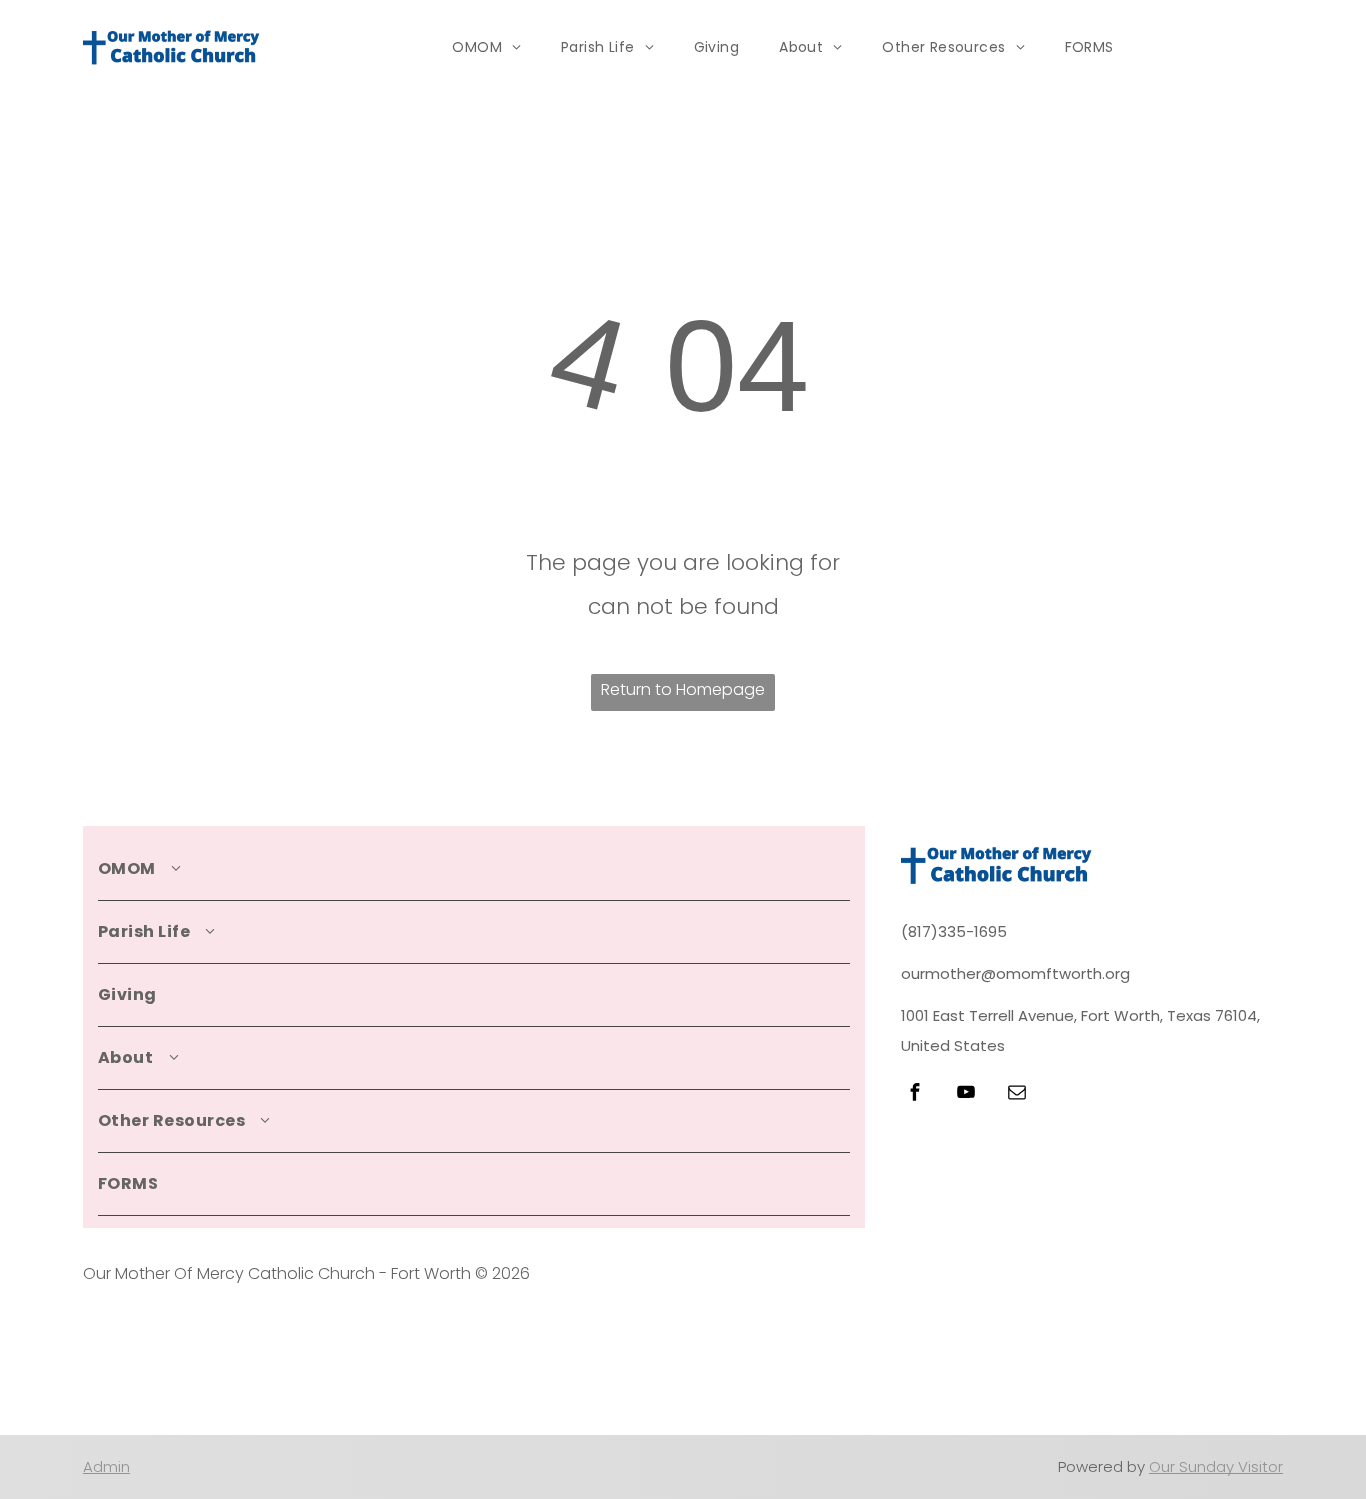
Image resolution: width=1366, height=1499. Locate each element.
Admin (106, 1466)
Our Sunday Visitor (1216, 1466)
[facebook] (915, 1094)
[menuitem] (486, 47)
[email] (1017, 1094)
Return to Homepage (683, 689)
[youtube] (966, 1094)
